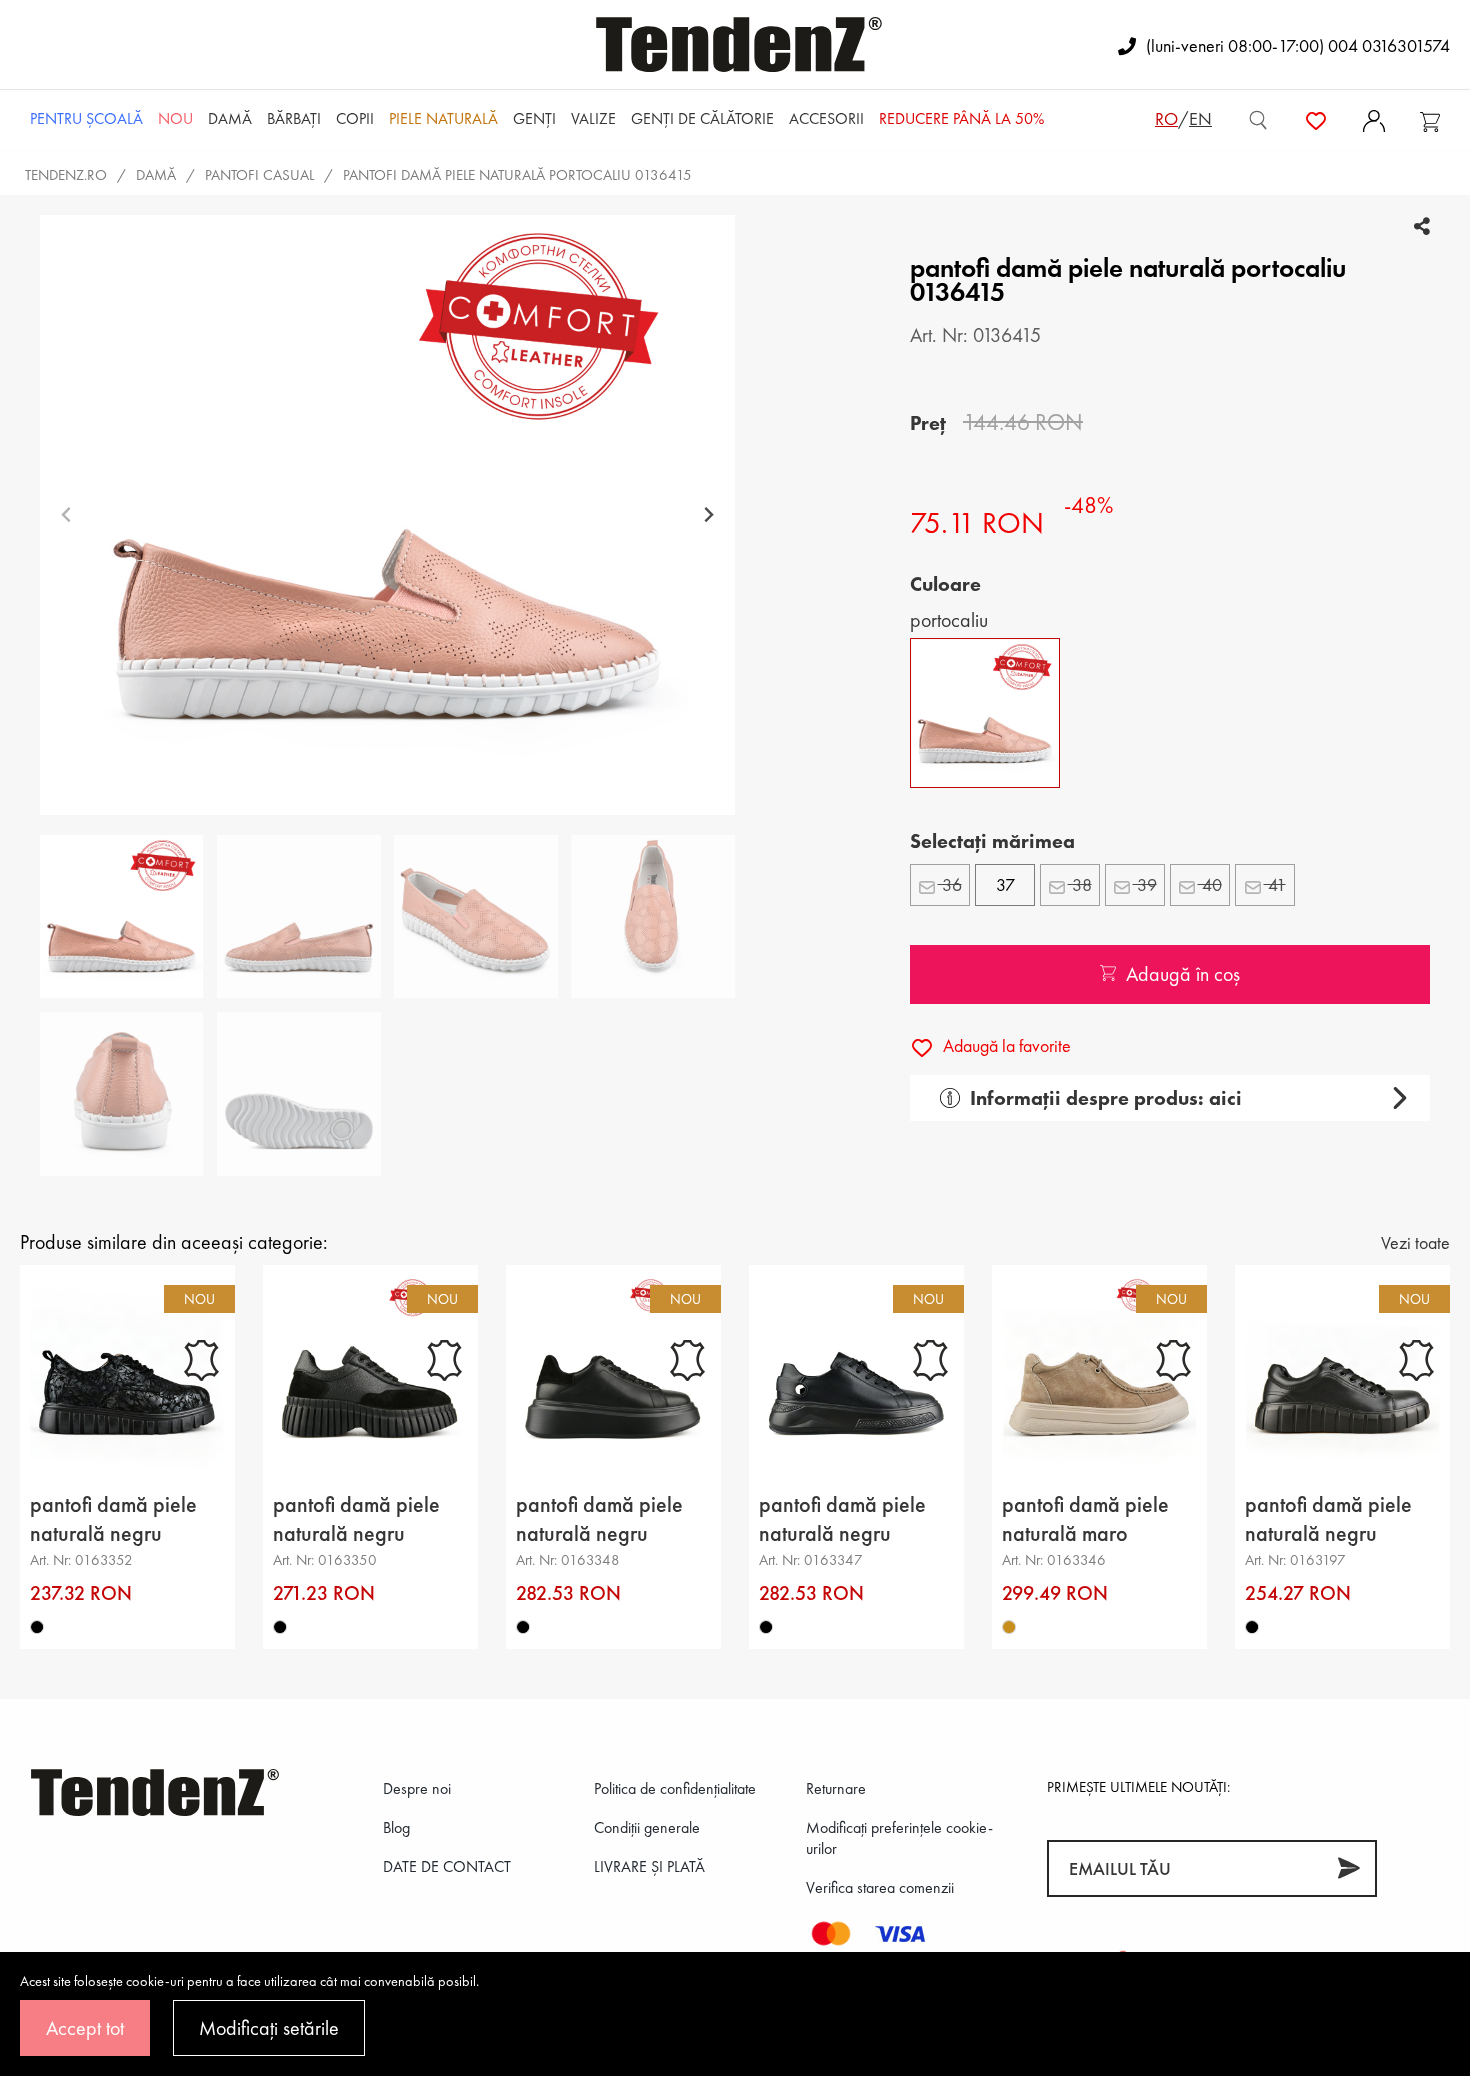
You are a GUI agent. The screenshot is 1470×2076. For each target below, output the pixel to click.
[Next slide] (708, 515)
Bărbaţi (294, 118)
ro (1166, 118)
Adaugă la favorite (1005, 1045)
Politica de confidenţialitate (675, 1788)
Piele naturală (443, 118)
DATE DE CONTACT (447, 1866)
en (1200, 118)
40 (1210, 884)
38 (1080, 884)
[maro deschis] (1009, 1627)
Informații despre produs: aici (1106, 1098)
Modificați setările (269, 2028)
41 (1275, 884)
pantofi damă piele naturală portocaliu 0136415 (517, 175)
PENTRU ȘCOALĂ (86, 118)
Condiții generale (647, 1827)
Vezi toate (1415, 1242)
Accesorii (826, 118)
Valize (593, 118)
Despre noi (417, 1788)
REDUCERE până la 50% (961, 118)
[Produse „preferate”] (1316, 119)
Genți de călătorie (702, 118)
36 (950, 884)
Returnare (836, 1788)
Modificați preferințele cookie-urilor (899, 1838)
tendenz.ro (66, 175)
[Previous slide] (66, 515)
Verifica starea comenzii (880, 1887)
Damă (230, 118)
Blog (396, 1827)
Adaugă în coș (1183, 974)
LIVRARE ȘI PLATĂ (649, 1866)
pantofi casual (259, 175)
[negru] (37, 1627)
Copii (355, 118)
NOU (175, 118)
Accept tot (85, 2028)
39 (1145, 884)
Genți (534, 118)
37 (1005, 884)
